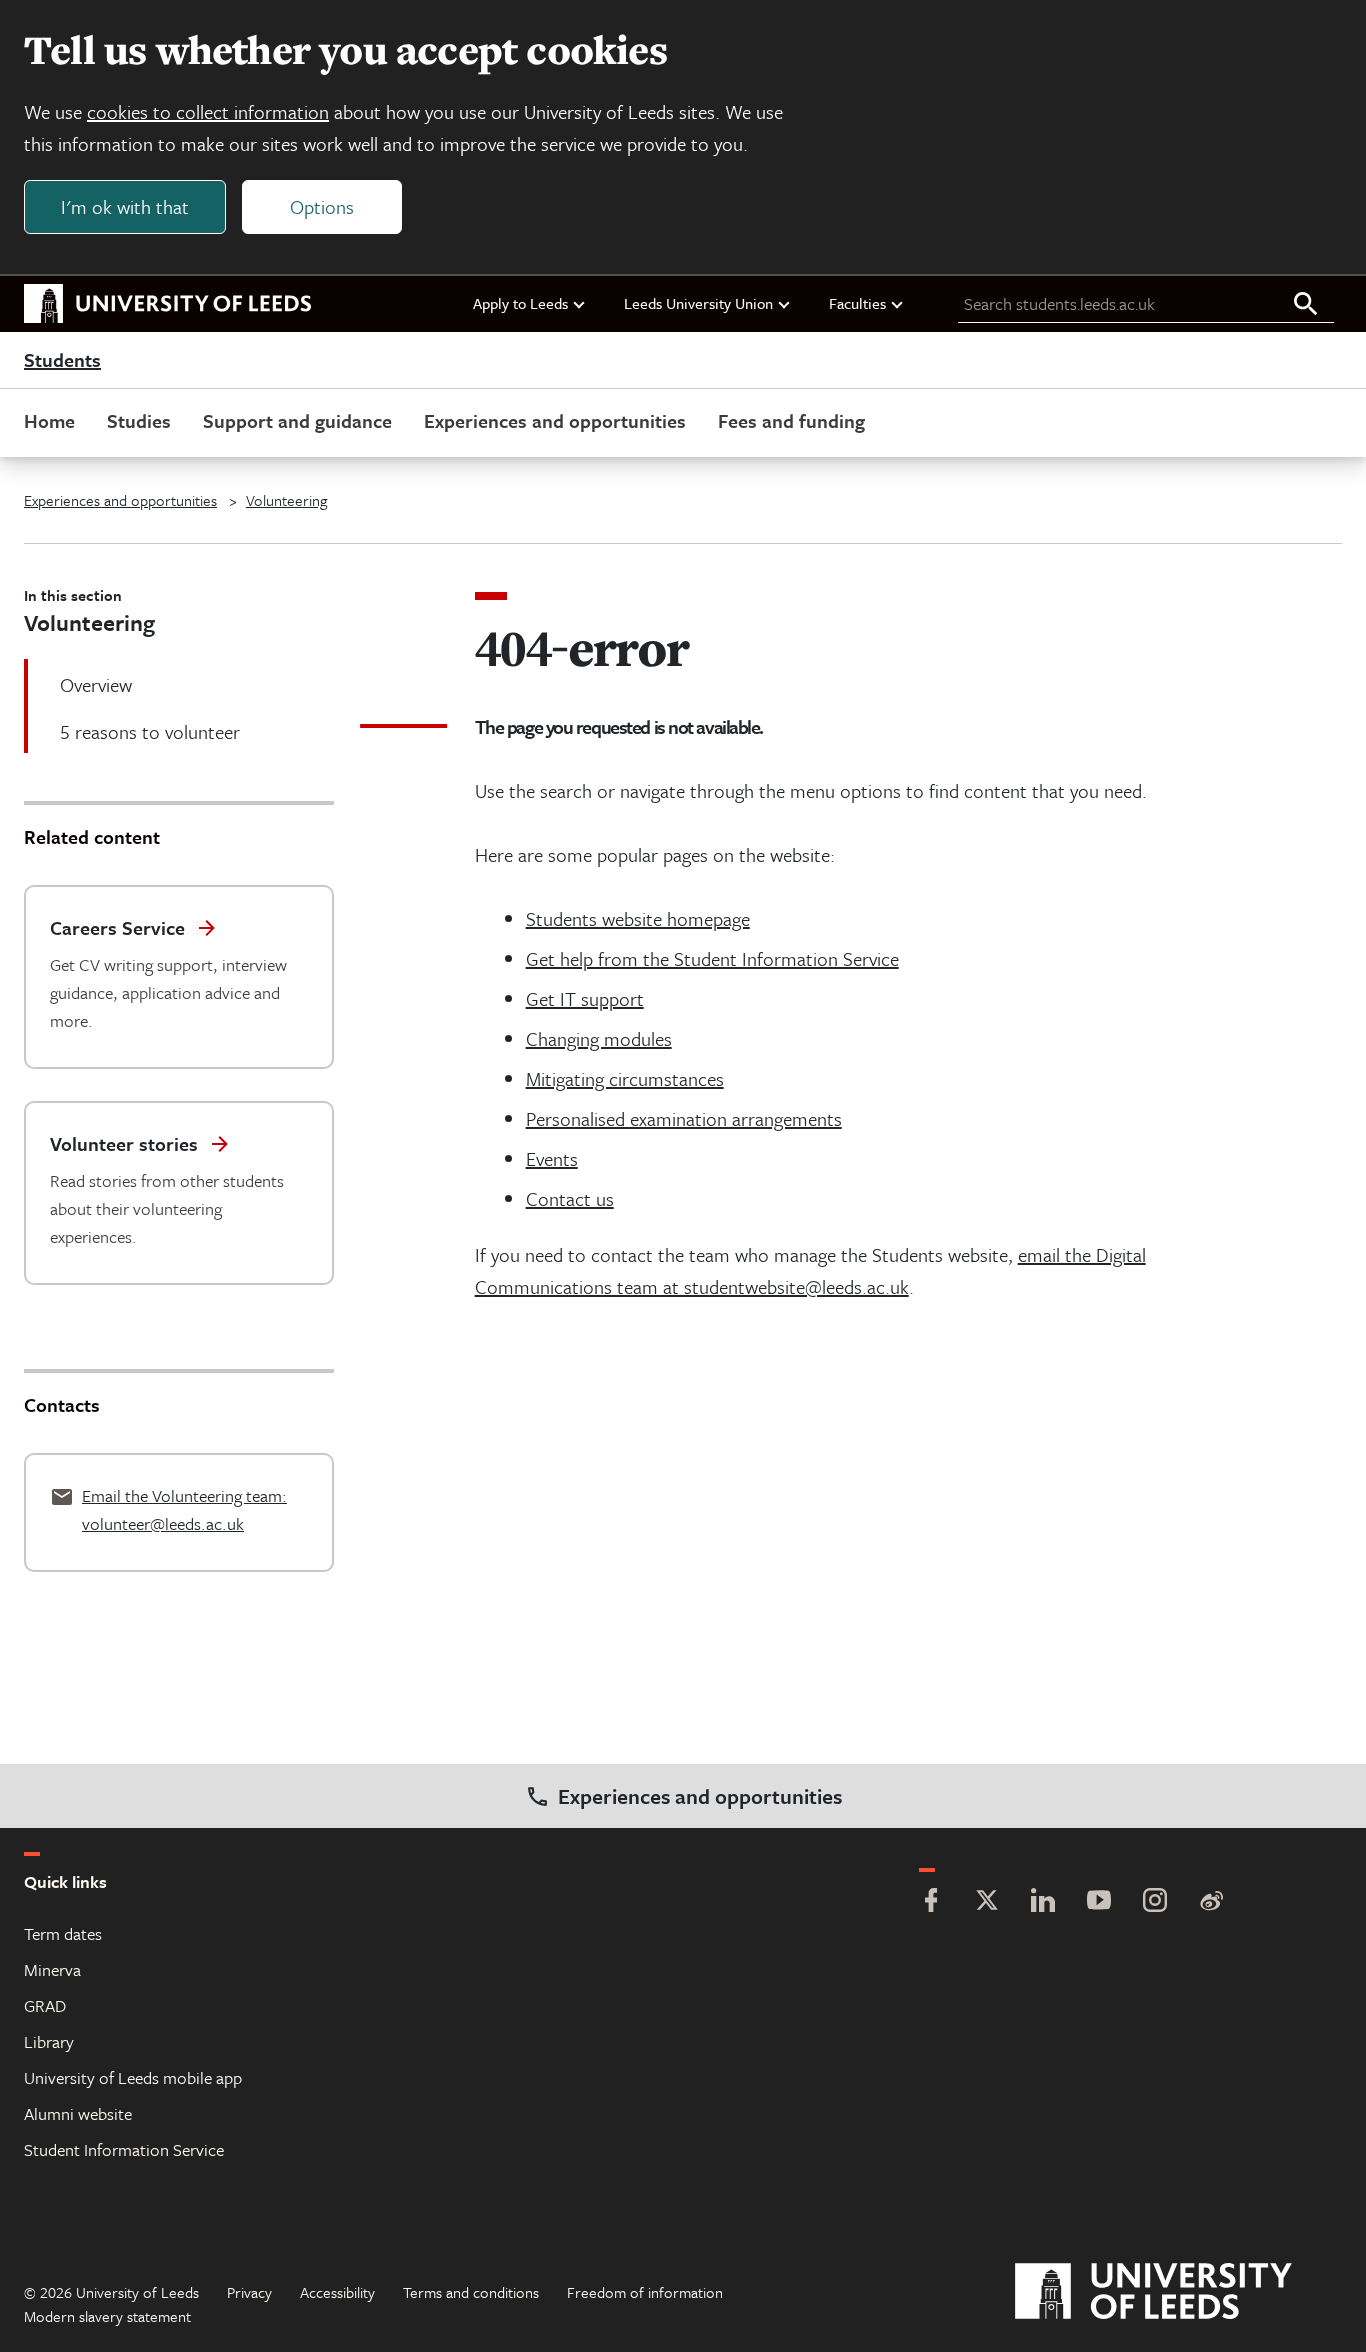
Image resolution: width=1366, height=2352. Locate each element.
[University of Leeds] (1178, 2292)
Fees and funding (791, 420)
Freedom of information (645, 2292)
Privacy (249, 2292)
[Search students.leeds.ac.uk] (1306, 305)
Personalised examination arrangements (684, 1118)
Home (49, 420)
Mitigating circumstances (625, 1078)
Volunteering (286, 500)
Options (322, 206)
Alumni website (78, 2113)
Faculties (857, 303)
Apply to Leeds (520, 303)
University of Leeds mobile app (133, 2077)
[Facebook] (931, 1902)
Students (62, 361)
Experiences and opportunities (555, 420)
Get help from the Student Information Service (712, 958)
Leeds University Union (698, 303)
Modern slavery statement (107, 2316)
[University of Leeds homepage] (168, 304)
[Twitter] (987, 1902)
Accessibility (337, 2292)
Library (49, 2041)
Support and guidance (297, 420)
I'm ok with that (125, 206)
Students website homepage (638, 918)
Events (552, 1158)
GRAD (45, 2005)
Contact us (570, 1198)
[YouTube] (1099, 1902)
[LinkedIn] (1043, 1902)
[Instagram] (1155, 1902)
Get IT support (585, 998)
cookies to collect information (208, 111)
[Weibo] (1211, 1902)
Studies (139, 420)
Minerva (52, 1969)
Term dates (63, 1933)
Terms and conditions (471, 2292)
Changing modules (599, 1038)
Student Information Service (124, 2149)
